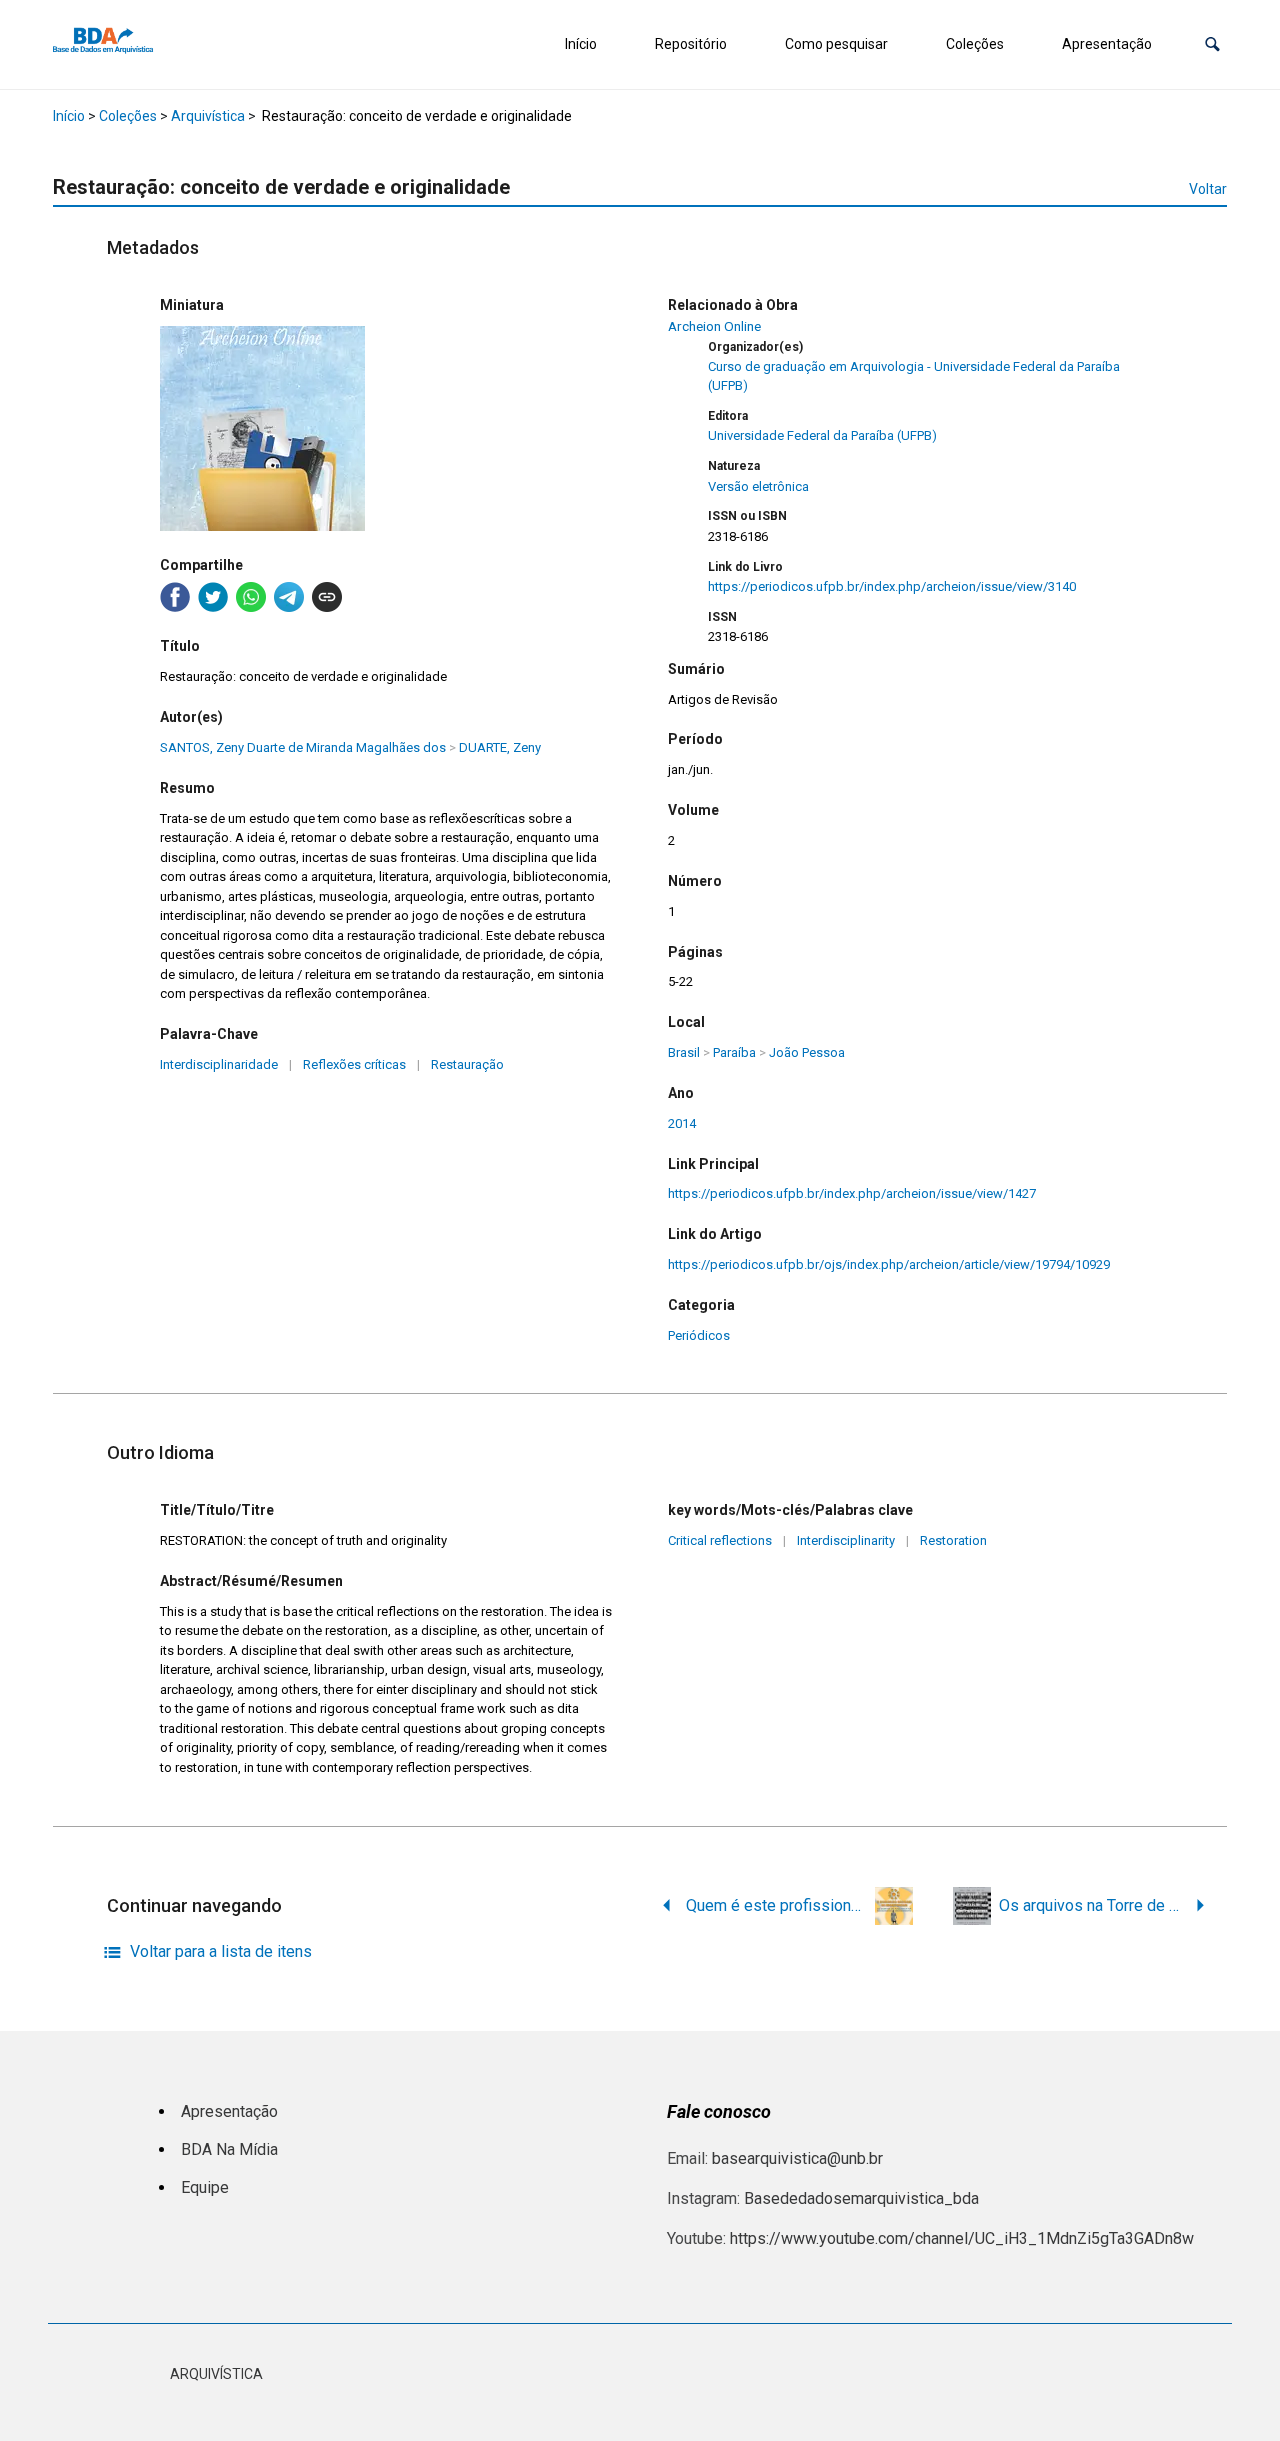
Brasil (684, 1052)
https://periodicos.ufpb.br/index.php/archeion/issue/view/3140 (892, 586)
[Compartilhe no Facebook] (175, 597)
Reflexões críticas (354, 1064)
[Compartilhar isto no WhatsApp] (251, 597)
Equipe (205, 2187)
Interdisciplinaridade (219, 1064)
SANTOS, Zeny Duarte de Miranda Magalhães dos (303, 747)
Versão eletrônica (758, 486)
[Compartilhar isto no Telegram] (289, 597)
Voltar (1208, 189)
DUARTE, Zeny (500, 747)
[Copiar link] (327, 597)
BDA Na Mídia (229, 2149)
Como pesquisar (836, 44)
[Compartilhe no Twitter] (213, 597)
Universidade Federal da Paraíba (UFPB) (822, 435)
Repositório (691, 44)
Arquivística (208, 116)
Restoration (953, 1540)
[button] (1212, 44)
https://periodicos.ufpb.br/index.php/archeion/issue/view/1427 (852, 1193)
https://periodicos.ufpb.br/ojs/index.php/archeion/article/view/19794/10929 (889, 1264)
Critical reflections (720, 1540)
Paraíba (734, 1052)
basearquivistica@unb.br (797, 2158)
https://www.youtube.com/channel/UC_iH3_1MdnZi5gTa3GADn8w (962, 2238)
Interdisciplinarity (846, 1540)
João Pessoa (807, 1052)
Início (581, 44)
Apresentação (1107, 44)
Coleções (975, 44)
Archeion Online (714, 326)
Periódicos (699, 1335)
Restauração (467, 1064)
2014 (682, 1123)
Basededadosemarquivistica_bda (861, 2198)
